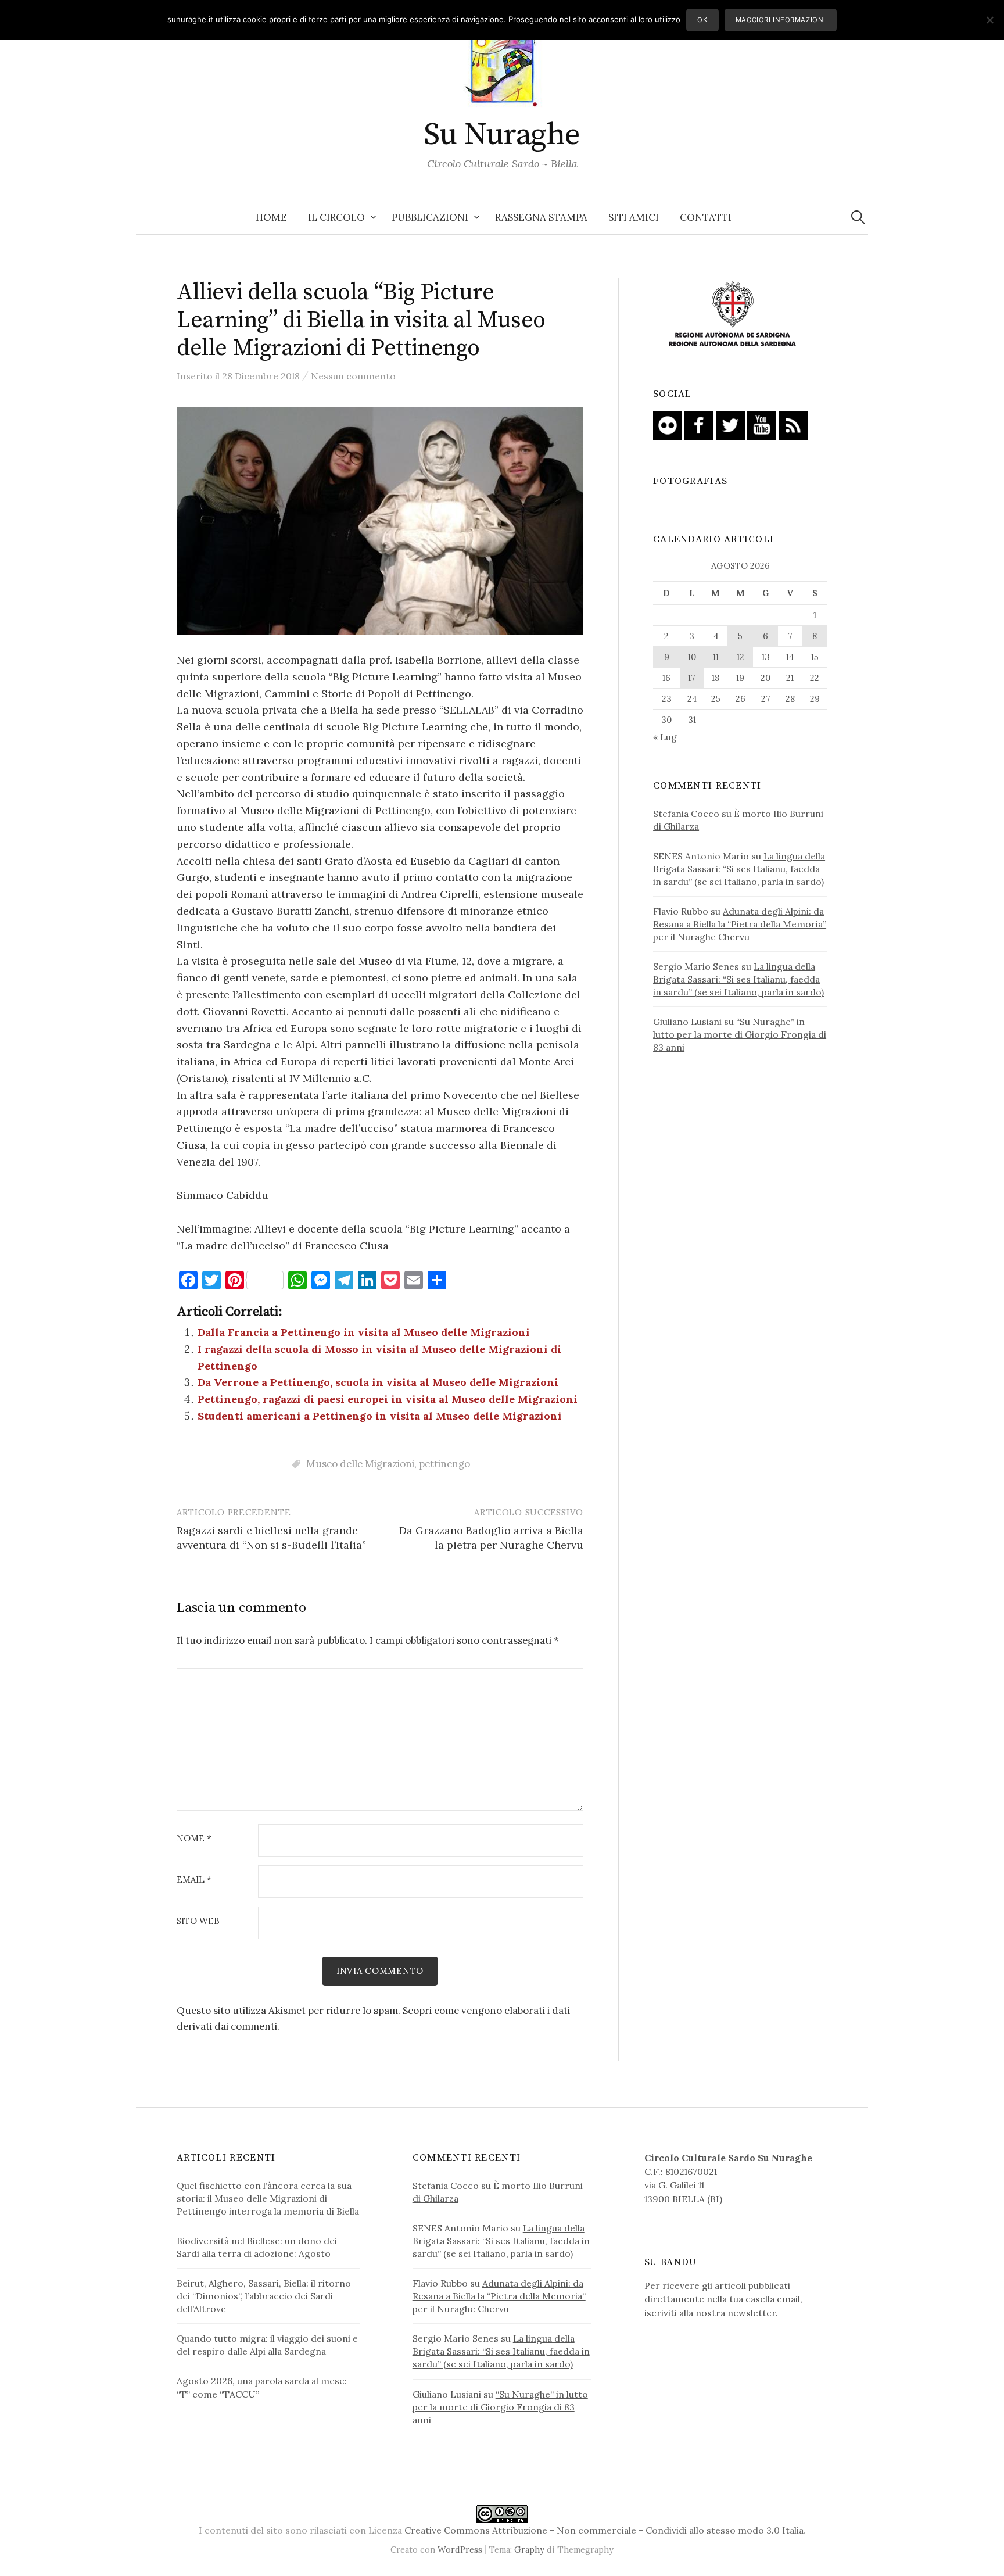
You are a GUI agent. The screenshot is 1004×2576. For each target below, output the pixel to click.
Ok (702, 20)
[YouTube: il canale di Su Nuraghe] (762, 424)
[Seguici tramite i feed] (793, 424)
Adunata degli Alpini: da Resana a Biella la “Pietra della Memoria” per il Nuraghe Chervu (740, 924)
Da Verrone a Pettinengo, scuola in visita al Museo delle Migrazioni (378, 1382)
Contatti (706, 217)
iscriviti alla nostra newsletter (710, 2313)
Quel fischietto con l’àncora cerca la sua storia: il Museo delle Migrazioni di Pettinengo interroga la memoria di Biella (268, 2198)
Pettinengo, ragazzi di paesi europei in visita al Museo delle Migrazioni (388, 1399)
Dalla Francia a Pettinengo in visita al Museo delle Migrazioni (364, 1332)
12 (741, 657)
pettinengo (444, 1464)
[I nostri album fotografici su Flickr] (668, 424)
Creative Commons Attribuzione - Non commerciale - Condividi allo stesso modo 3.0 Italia (604, 2530)
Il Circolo (336, 217)
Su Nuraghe (502, 135)
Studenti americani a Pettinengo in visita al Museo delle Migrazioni (380, 1416)
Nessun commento (353, 376)
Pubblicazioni (430, 217)
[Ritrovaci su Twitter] (730, 424)
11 (716, 657)
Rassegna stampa (541, 217)
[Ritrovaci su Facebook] (699, 424)
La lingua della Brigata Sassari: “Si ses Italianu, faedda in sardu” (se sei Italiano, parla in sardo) (739, 869)
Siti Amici (634, 217)
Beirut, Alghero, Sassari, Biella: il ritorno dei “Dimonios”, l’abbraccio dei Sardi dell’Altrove (264, 2296)
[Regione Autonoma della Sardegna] (733, 314)
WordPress (460, 2550)
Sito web (198, 1921)
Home (271, 217)
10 (692, 657)
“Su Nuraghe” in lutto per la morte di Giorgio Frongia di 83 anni (740, 1034)
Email (194, 1880)
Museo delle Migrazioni (360, 1464)
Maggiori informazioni (781, 20)
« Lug (665, 737)
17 (692, 678)
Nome (194, 1839)
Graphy (529, 2550)
